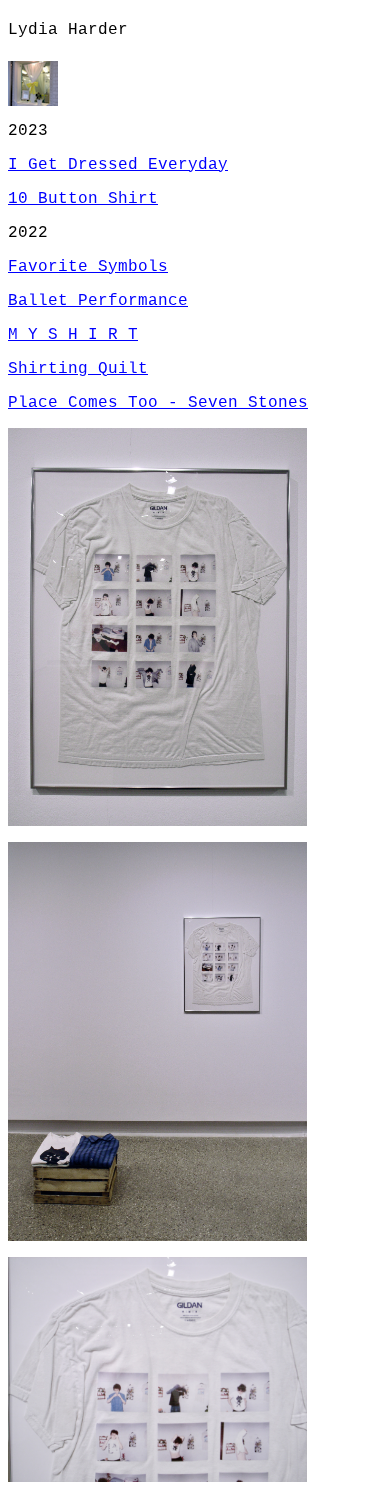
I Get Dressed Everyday (118, 165)
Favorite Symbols (88, 267)
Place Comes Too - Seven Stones (158, 403)
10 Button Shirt (83, 199)
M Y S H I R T (73, 335)
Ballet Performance (98, 301)
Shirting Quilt (78, 369)
